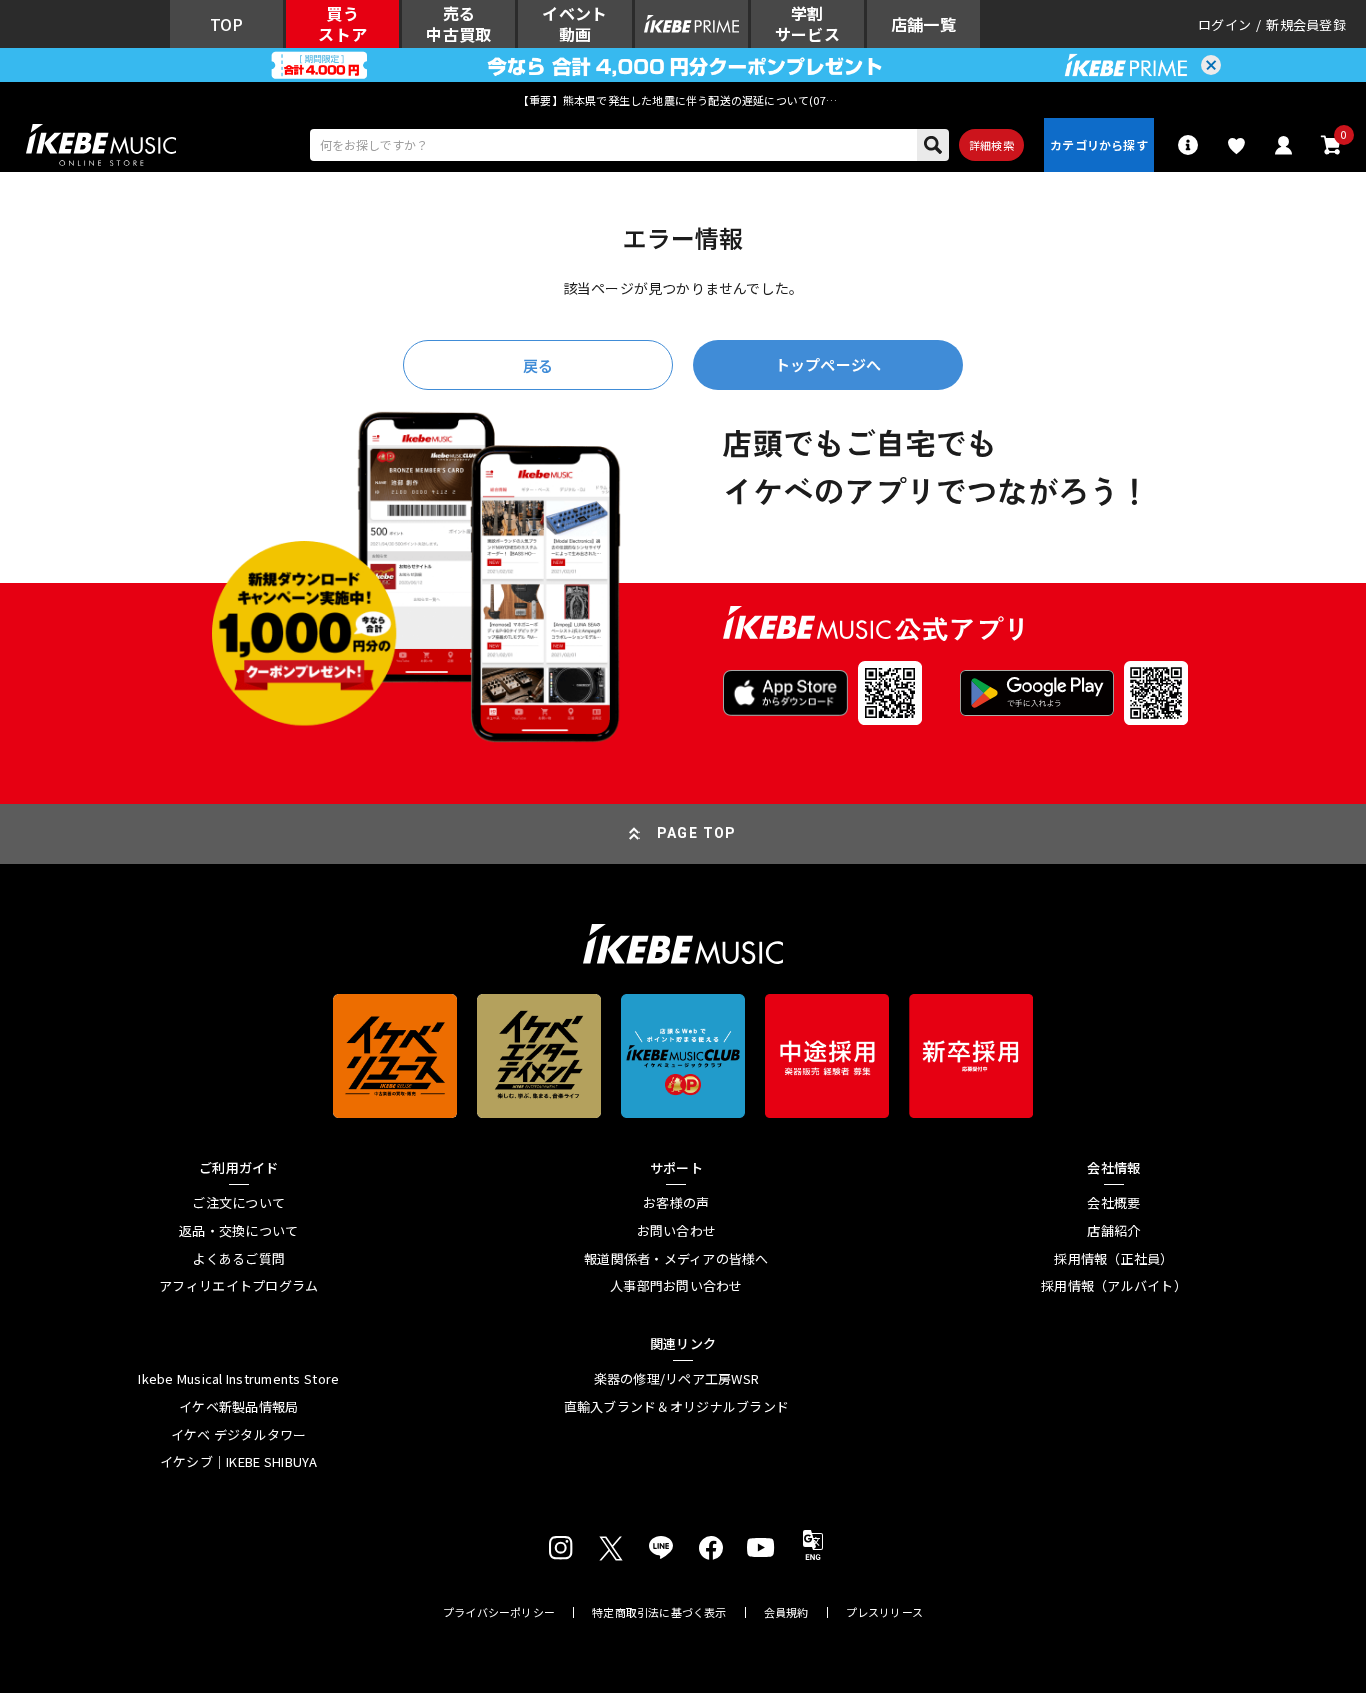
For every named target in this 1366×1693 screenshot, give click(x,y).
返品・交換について (238, 1231)
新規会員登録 (1306, 24)
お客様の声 (676, 1203)
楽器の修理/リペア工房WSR (677, 1379)
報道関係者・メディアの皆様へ (676, 1259)
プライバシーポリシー (499, 1612)
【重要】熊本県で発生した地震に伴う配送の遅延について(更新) (683, 100)
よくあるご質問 (238, 1259)
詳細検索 (991, 145)
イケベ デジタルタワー (239, 1435)
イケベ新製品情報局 (238, 1407)
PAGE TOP (697, 833)
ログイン (1224, 24)
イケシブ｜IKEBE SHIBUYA (239, 1462)
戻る (538, 365)
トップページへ (828, 364)
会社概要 (1113, 1203)
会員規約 (786, 1612)
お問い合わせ (677, 1231)
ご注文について (238, 1203)
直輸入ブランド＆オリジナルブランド (676, 1407)
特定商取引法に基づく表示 (659, 1612)
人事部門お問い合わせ (676, 1286)
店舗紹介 (1113, 1231)
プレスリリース (885, 1612)
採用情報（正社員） (1113, 1259)
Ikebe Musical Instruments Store (238, 1379)
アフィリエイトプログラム (238, 1286)
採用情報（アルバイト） (1114, 1286)
